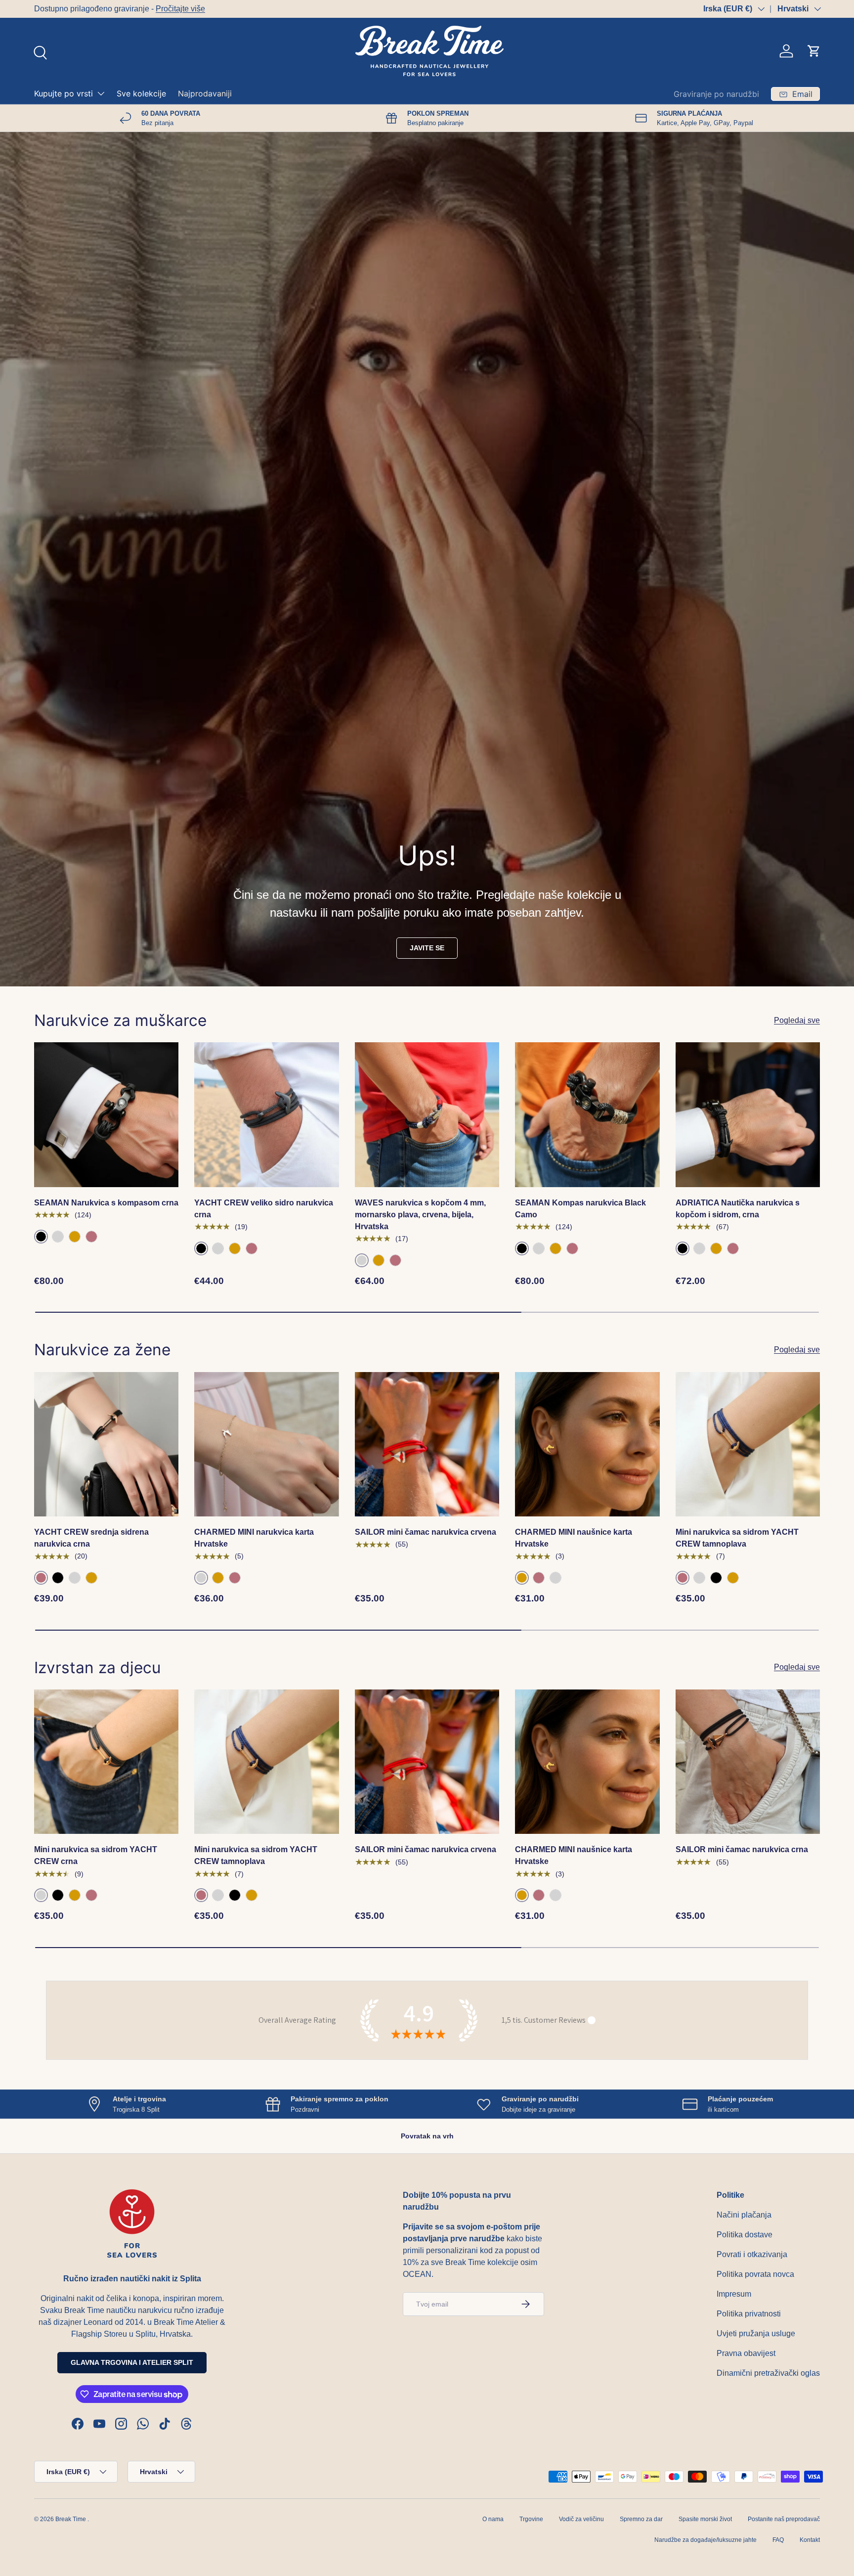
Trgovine (531, 2519)
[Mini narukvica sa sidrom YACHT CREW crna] (106, 1762)
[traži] (39, 51)
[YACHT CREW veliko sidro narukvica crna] (266, 1114)
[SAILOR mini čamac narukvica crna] (748, 1762)
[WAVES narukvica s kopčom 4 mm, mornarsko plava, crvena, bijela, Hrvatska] (427, 1114)
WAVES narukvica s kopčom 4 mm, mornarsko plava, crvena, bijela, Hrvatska (420, 1215)
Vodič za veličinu (581, 2519)
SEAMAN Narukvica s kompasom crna (106, 1203)
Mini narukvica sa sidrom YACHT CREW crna (96, 1855)
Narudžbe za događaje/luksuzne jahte (705, 2540)
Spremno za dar (641, 2519)
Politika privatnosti (749, 2314)
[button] (814, 51)
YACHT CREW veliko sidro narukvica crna (264, 1209)
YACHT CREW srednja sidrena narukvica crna (91, 1538)
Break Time (71, 2519)
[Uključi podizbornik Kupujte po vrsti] (101, 93)
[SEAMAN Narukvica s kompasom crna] (106, 1114)
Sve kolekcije (141, 93)
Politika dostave (745, 2235)
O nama (493, 2519)
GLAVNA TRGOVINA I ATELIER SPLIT (132, 2362)
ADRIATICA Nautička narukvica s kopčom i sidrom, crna (738, 1209)
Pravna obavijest (746, 2353)
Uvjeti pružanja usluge (756, 2333)
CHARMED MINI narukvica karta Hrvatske (254, 1538)
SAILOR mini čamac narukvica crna (742, 1849)
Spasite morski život (705, 2519)
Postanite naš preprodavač (784, 2519)
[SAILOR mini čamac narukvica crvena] (427, 1444)
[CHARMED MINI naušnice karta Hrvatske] (587, 1444)
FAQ (778, 2540)
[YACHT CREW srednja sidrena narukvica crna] (106, 1444)
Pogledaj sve (797, 1020)
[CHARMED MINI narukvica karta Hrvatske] (266, 1444)
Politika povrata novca (755, 2274)
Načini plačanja (744, 2215)
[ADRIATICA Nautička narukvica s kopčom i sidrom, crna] (748, 1114)
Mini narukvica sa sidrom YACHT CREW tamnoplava (737, 1538)
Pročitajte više (180, 9)
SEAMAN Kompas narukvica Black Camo (580, 1209)
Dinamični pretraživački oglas (768, 2373)
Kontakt (810, 2540)
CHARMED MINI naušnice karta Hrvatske (574, 1538)
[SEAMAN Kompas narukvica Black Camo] (587, 1114)
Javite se (427, 948)
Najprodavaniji (205, 93)
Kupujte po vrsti (64, 93)
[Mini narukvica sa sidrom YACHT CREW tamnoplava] (748, 1444)
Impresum (734, 2294)
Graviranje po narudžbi (716, 94)
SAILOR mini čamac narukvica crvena (426, 1532)
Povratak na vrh (427, 2136)
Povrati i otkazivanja (752, 2254)
